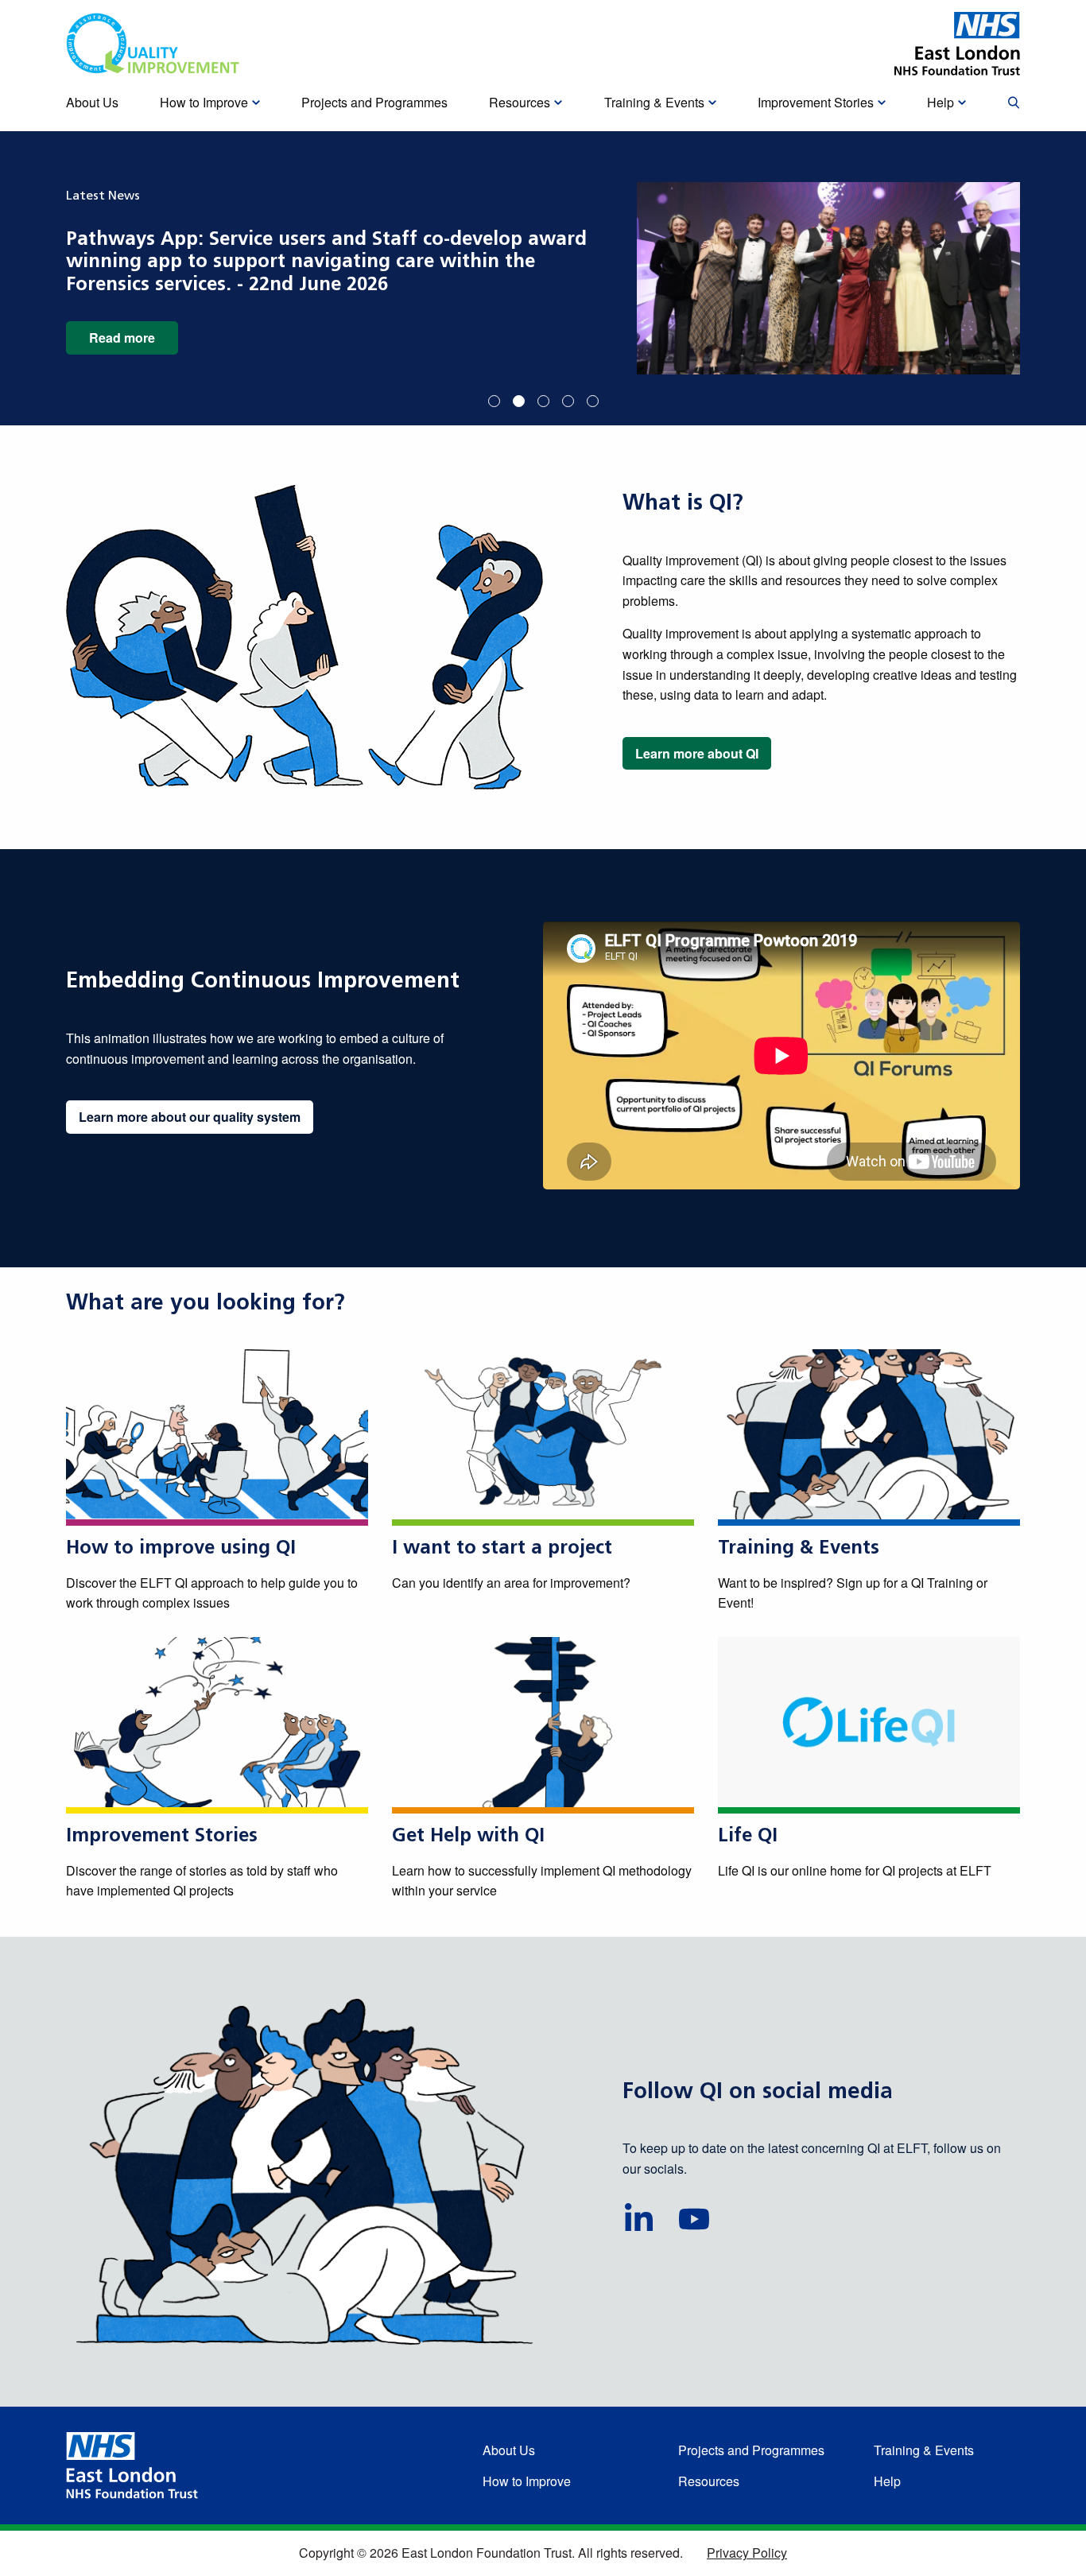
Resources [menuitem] (520, 102)
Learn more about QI (697, 753)
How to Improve (527, 2481)
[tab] (494, 401)
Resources (709, 2481)
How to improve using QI (181, 1549)
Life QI (748, 1837)
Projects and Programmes (751, 2450)
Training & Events (799, 1549)
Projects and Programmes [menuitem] (374, 102)
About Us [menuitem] (92, 102)
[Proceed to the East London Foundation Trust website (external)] (957, 44)
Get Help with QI (468, 1837)
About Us (509, 2450)
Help (887, 2481)
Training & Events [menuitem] (654, 102)
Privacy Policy (747, 2553)
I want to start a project (502, 1549)
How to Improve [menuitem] (204, 102)
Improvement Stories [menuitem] (816, 102)
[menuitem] (1014, 103)
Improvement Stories (162, 1837)
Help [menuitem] (941, 102)
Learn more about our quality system (190, 1117)
